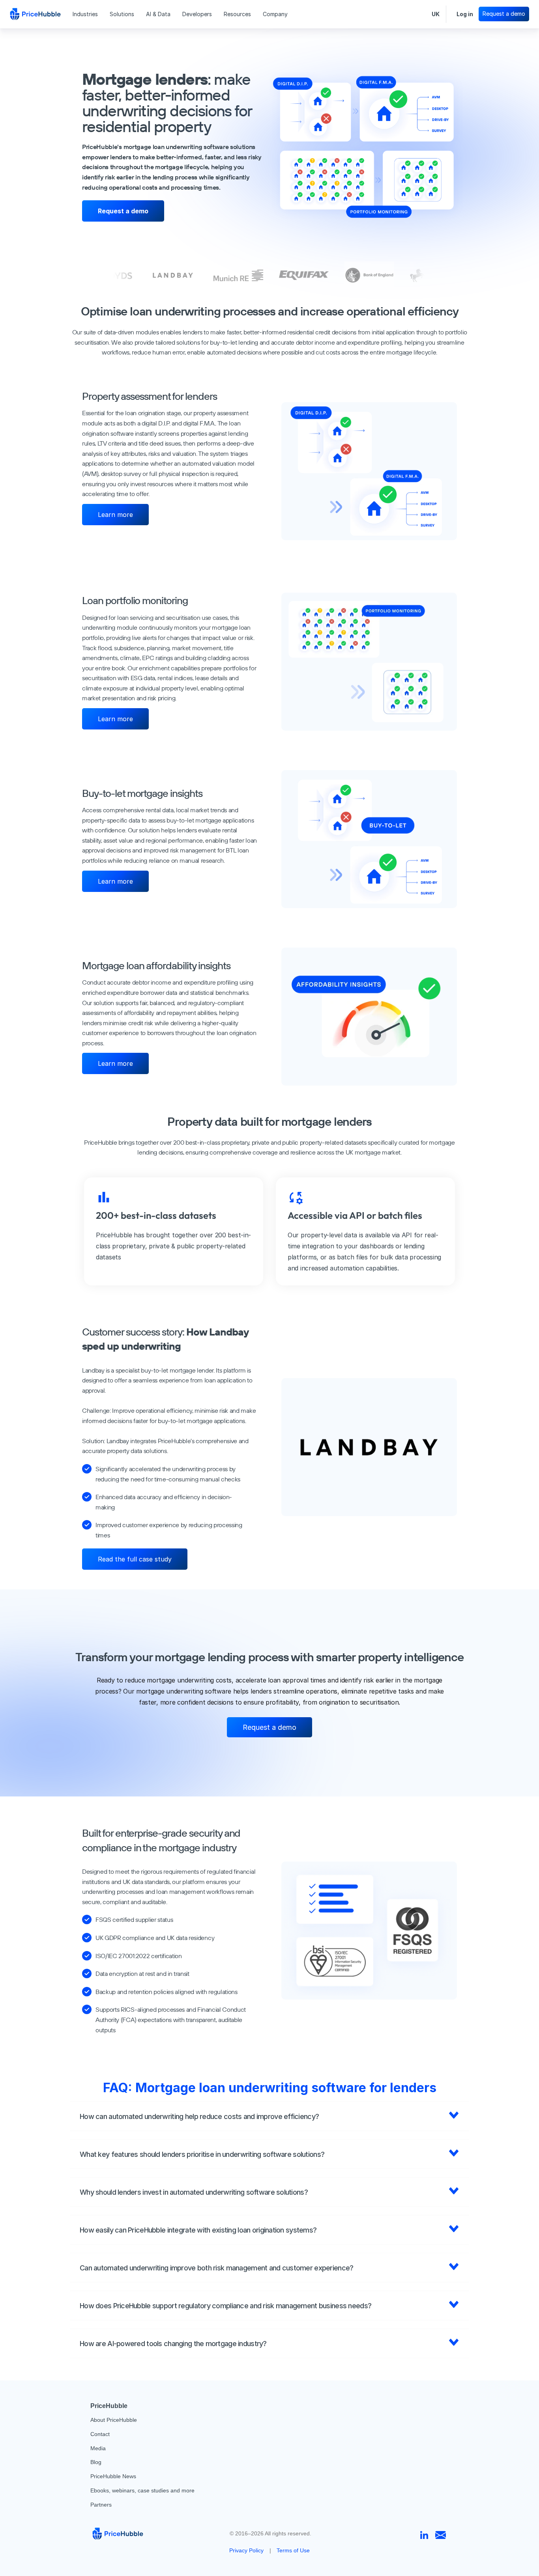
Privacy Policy (246, 2550)
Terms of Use (293, 2550)
